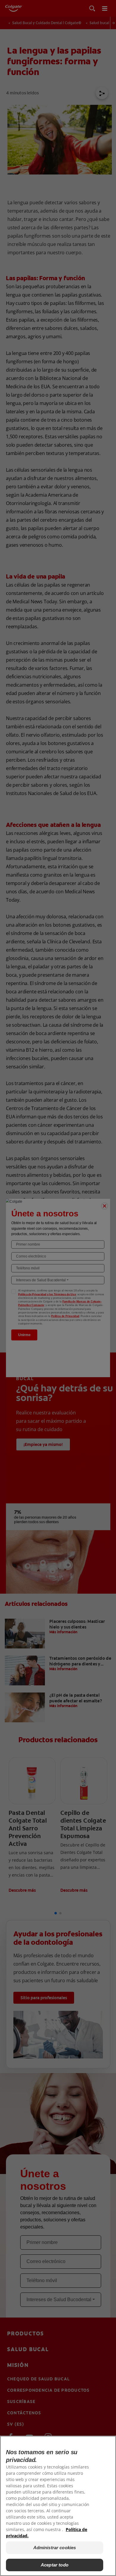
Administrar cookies (55, 2548)
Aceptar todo (55, 2565)
